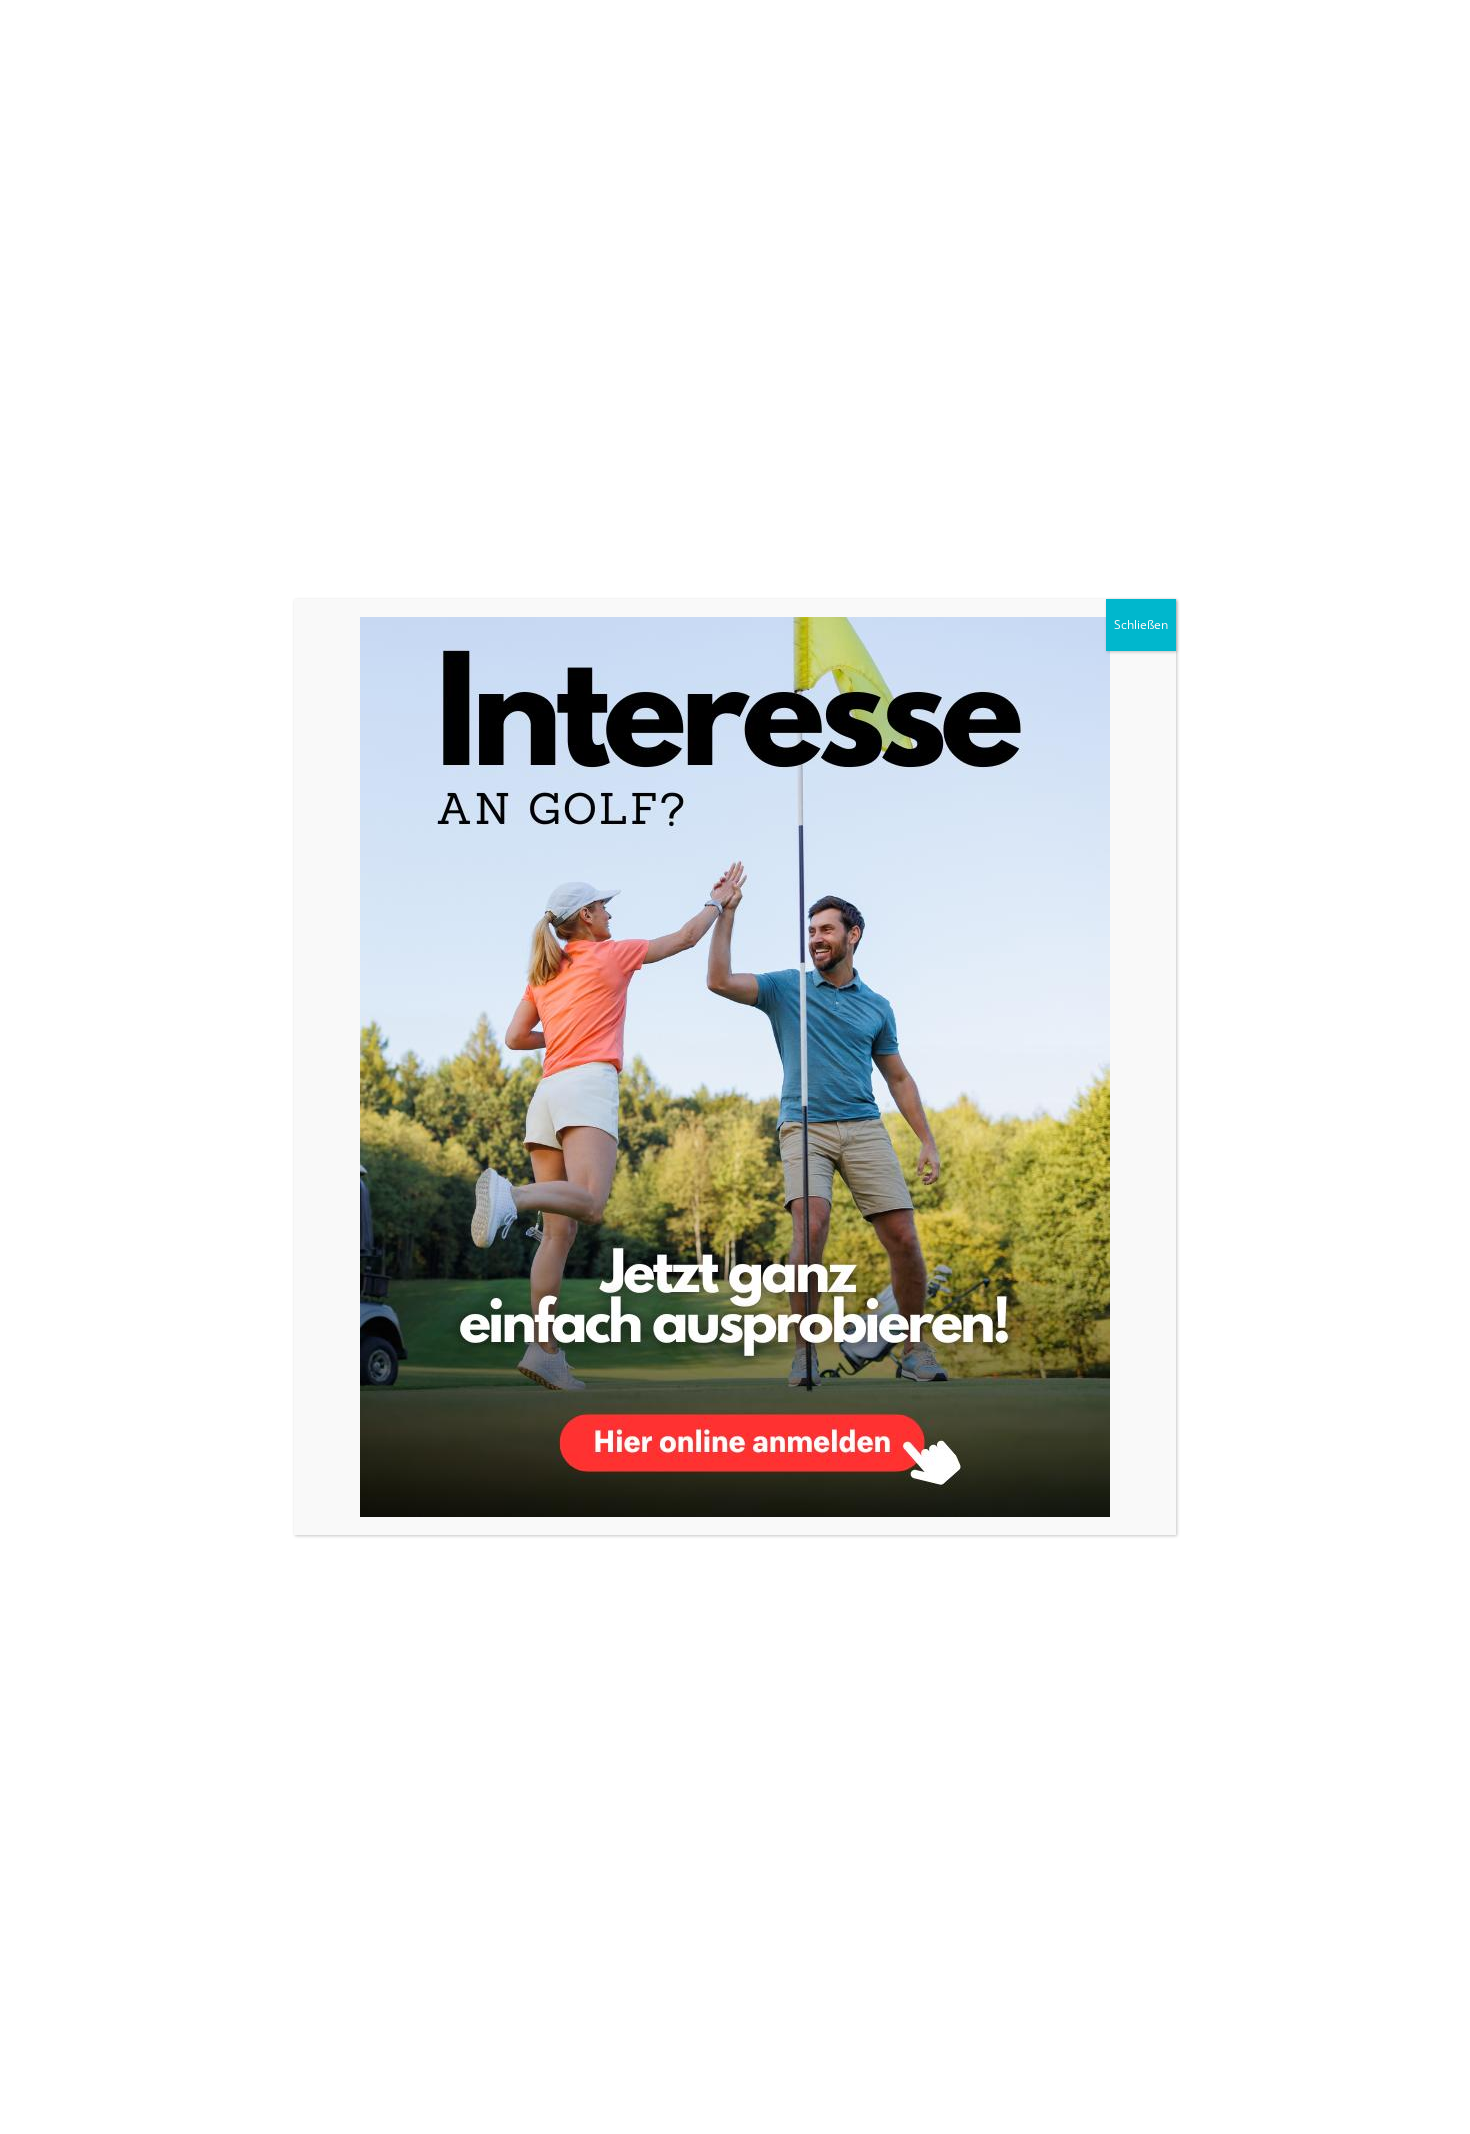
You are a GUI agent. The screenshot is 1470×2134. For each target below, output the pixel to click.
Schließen (1141, 624)
